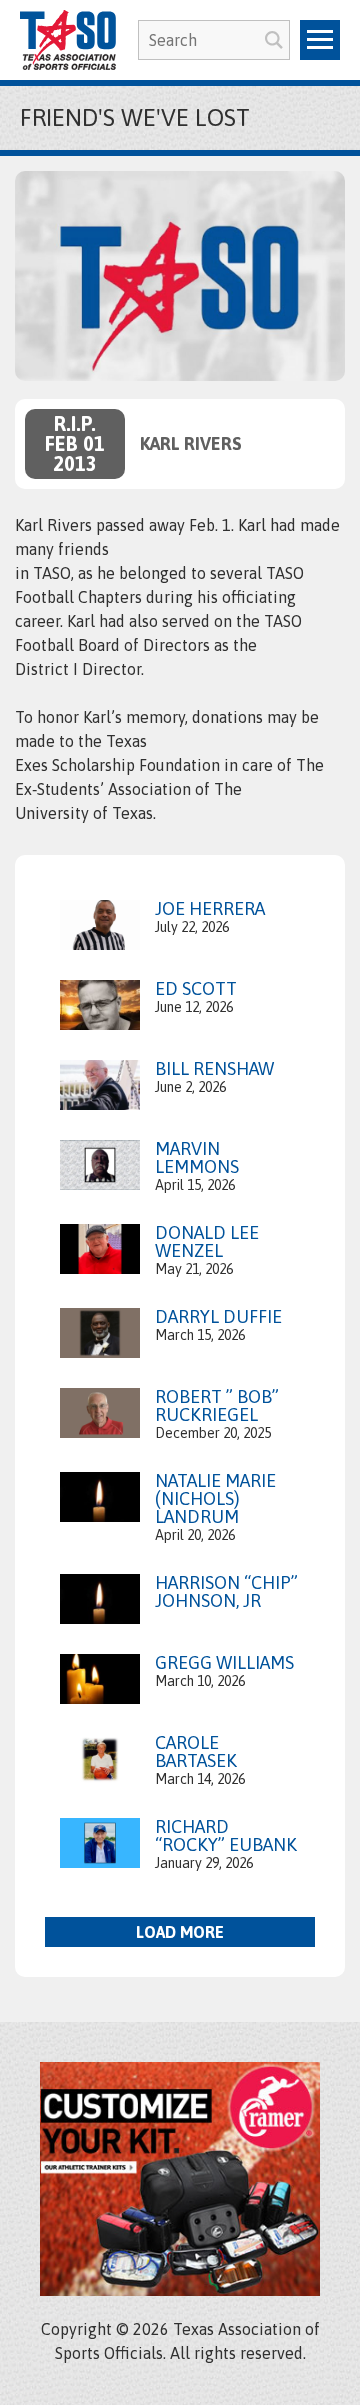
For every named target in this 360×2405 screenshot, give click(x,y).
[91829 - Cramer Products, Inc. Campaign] (180, 2290)
